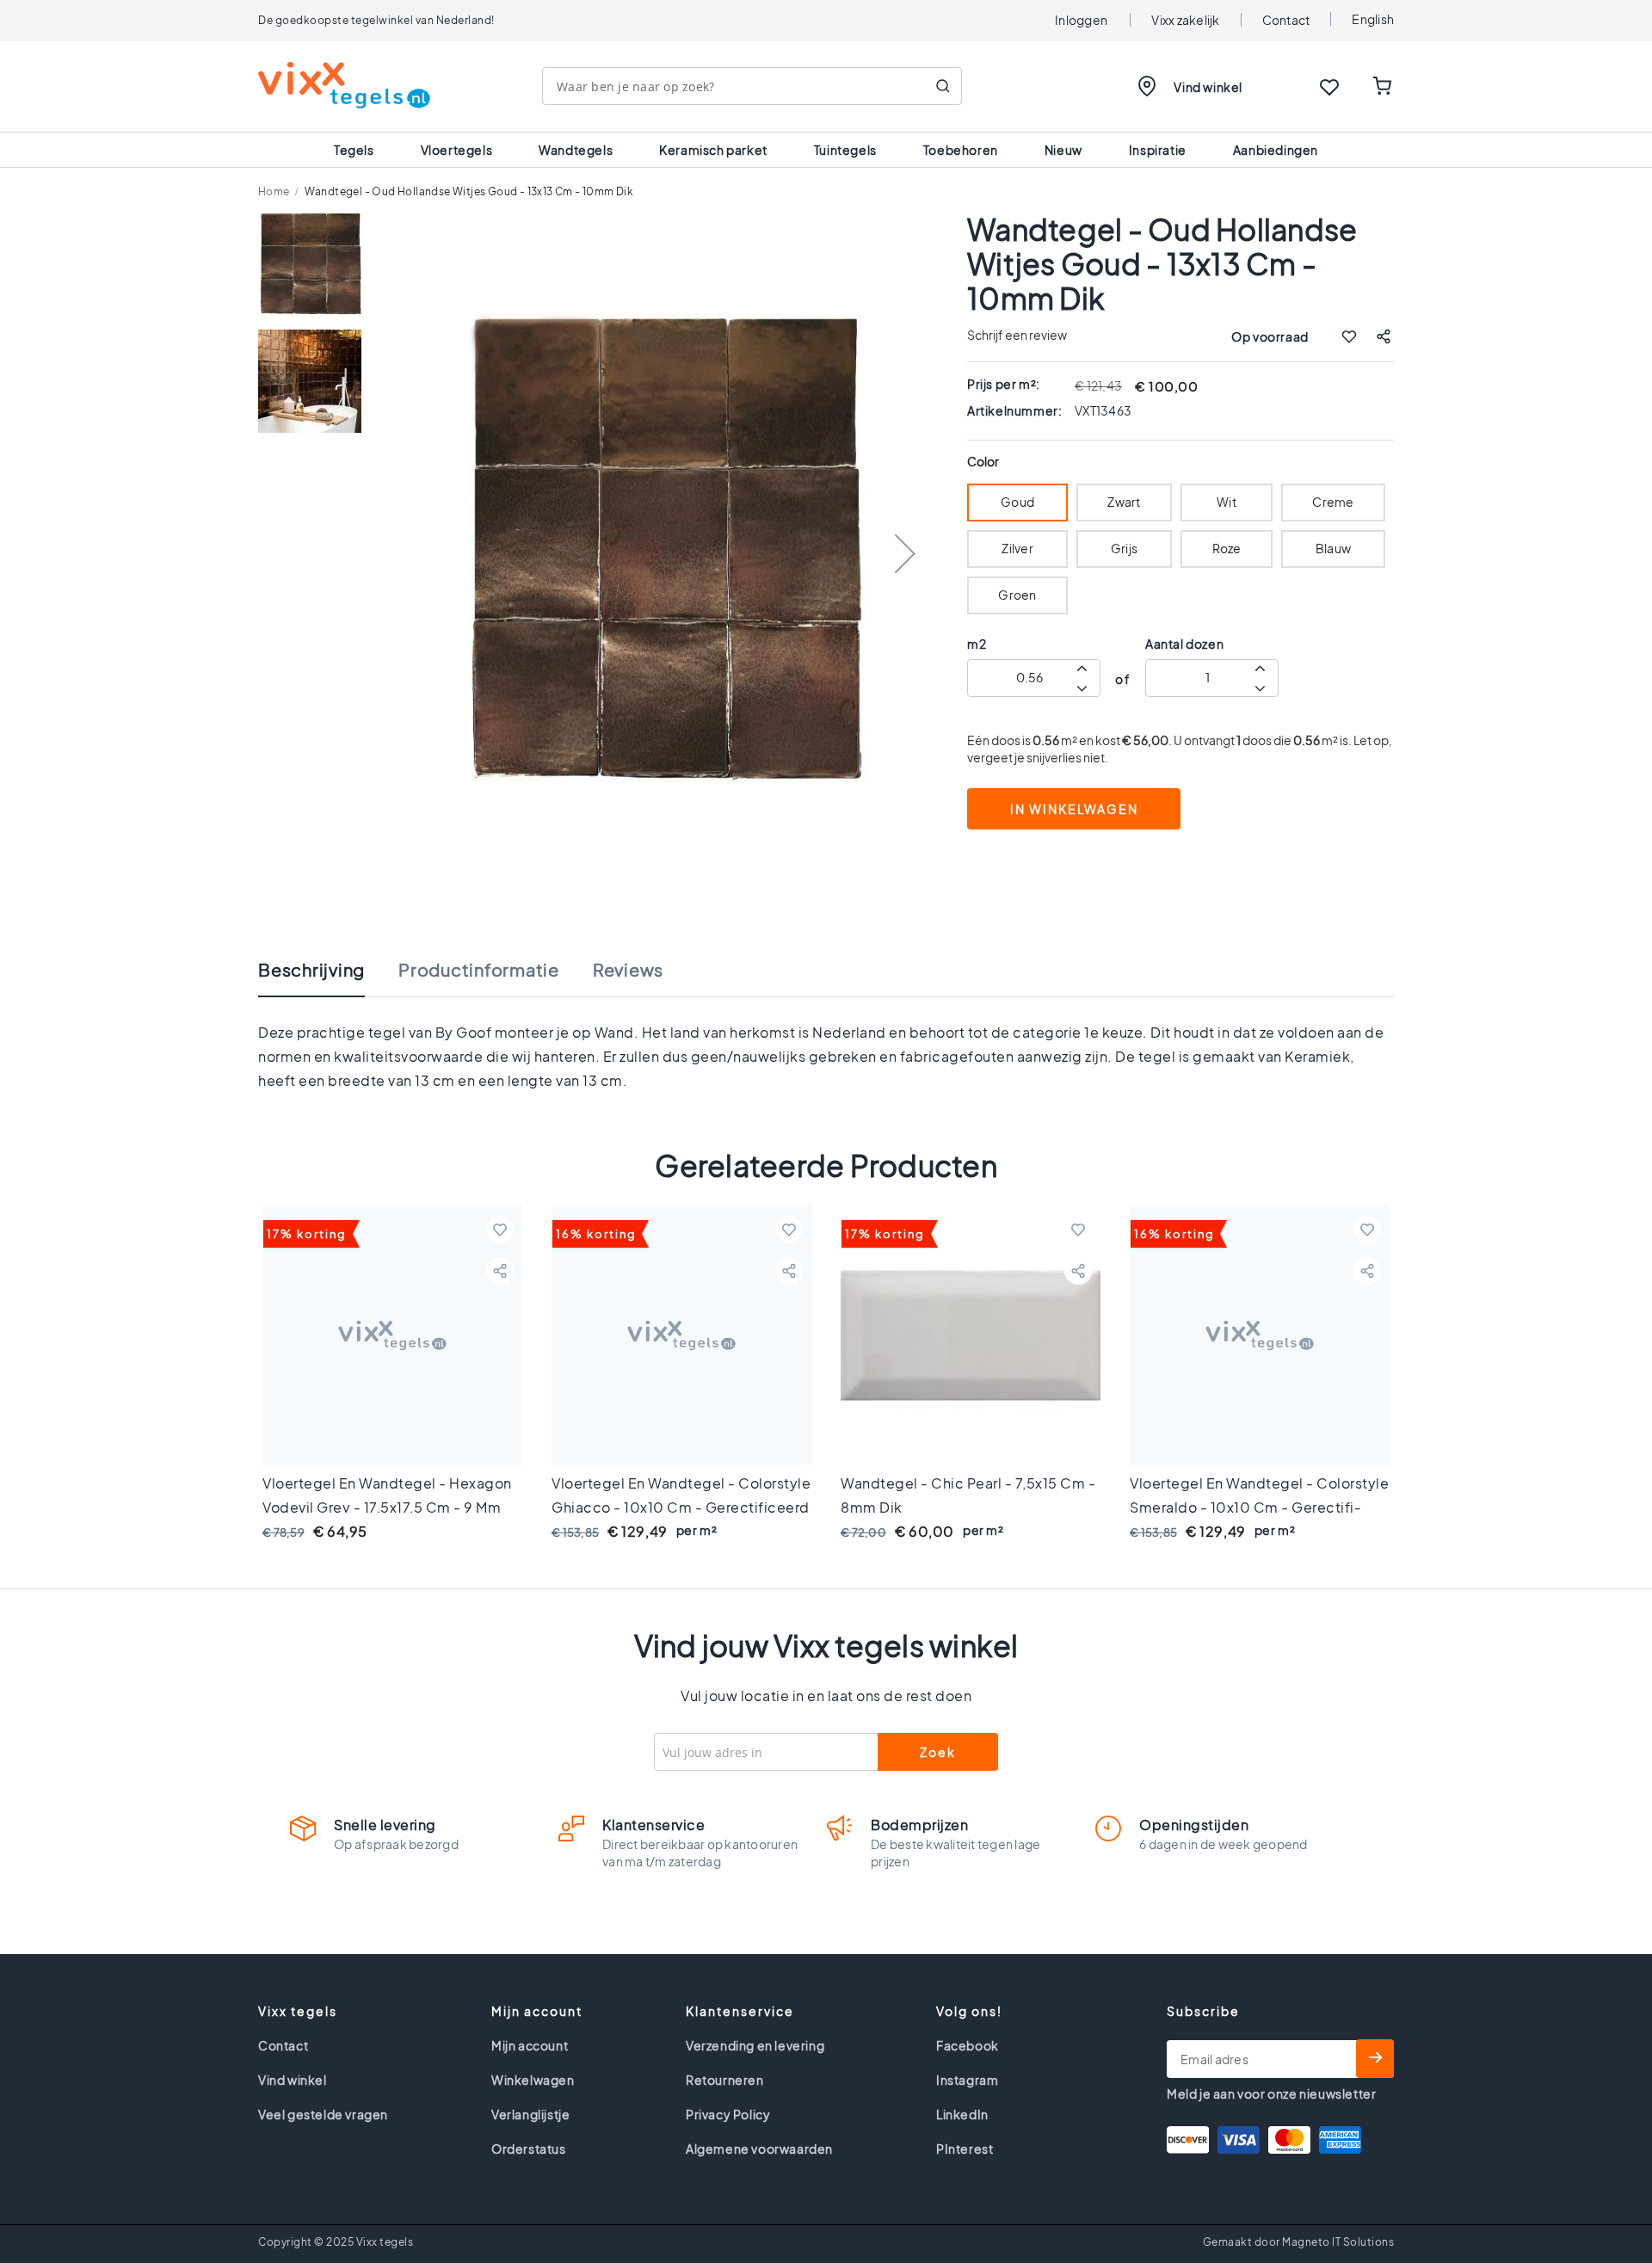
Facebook (968, 2045)
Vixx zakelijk (1185, 20)
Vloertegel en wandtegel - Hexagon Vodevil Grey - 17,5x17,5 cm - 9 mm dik (387, 1507)
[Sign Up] (1375, 2059)
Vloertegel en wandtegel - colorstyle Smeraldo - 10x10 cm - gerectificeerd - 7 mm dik (1259, 1507)
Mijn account (530, 2045)
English (1373, 19)
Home (274, 191)
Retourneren (725, 2080)
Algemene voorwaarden (759, 2149)
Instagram (967, 2080)
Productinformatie (479, 970)
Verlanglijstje (530, 2114)
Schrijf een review (1017, 335)
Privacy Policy (728, 2114)
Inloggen (1081, 20)
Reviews (628, 970)
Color (983, 462)
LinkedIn (962, 2114)
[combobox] (752, 86)
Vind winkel (1208, 87)
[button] (905, 553)
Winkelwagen (533, 2080)
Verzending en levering (755, 2045)
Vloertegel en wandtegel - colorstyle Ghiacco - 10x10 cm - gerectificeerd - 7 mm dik (681, 1507)
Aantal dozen (1184, 644)
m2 (977, 644)
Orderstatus (529, 2149)
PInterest (965, 2149)
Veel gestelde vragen (323, 2114)
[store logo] (344, 85)
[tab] (329, 978)
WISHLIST (1329, 87)
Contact (1286, 20)
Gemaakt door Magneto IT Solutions (1299, 2242)
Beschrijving (311, 970)
